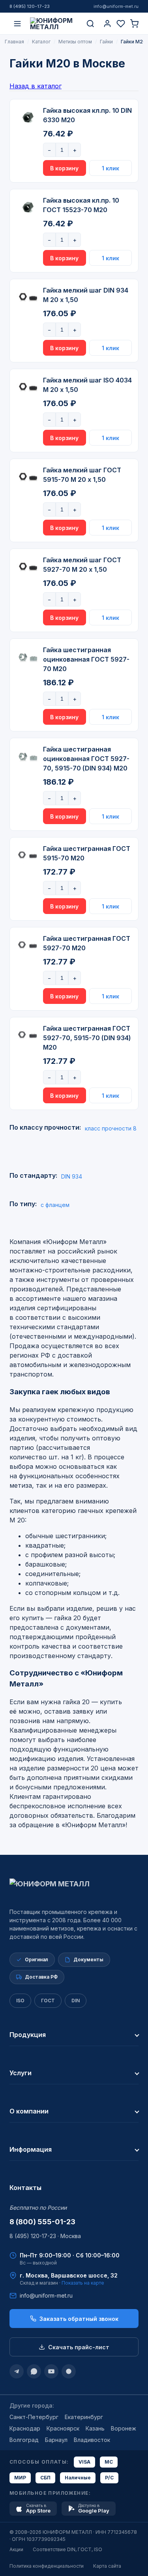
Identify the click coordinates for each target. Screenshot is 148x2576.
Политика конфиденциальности (47, 2566)
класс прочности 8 (111, 1128)
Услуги (21, 2073)
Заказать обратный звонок (79, 2319)
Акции (16, 2549)
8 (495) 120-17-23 (30, 6)
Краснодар (25, 2428)
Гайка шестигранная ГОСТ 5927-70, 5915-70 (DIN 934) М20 (87, 1038)
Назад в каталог (36, 86)
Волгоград (24, 2440)
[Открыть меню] (17, 24)
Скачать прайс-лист (79, 2347)
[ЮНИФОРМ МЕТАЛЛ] (54, 24)
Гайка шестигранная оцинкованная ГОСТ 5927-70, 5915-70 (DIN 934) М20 (86, 759)
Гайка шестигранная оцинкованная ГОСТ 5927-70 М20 (86, 659)
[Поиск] (90, 24)
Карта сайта (107, 2566)
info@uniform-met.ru (116, 6)
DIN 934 (72, 1176)
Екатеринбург (84, 2417)
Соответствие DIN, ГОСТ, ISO (67, 2549)
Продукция (28, 2035)
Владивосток (92, 2440)
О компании (29, 2111)
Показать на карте (83, 2283)
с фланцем (55, 1205)
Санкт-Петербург (34, 2417)
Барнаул (56, 2440)
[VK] (69, 2371)
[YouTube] (51, 2371)
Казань (95, 2428)
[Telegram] (17, 2371)
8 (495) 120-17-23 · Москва (45, 2236)
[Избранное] (121, 24)
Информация (31, 2149)
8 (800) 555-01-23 (42, 2222)
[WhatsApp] (34, 2371)
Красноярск (63, 2428)
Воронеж (124, 2428)
